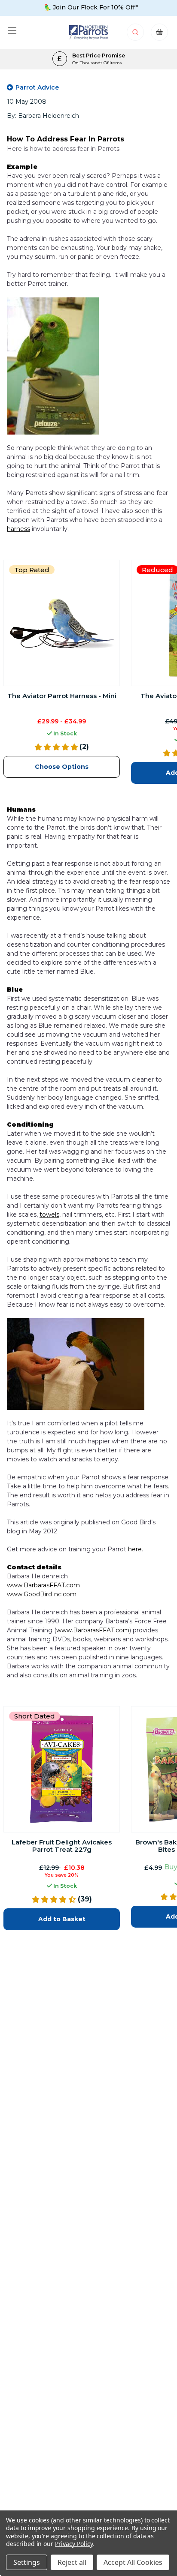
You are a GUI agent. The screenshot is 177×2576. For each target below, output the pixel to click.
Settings (27, 2562)
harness (18, 529)
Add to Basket (62, 1919)
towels (49, 1215)
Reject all (72, 2562)
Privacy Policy (74, 2544)
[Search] (136, 34)
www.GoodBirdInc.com (42, 1594)
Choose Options (62, 767)
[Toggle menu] (12, 31)
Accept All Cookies (133, 2562)
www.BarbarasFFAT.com (43, 1585)
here (135, 1549)
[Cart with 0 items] (159, 34)
